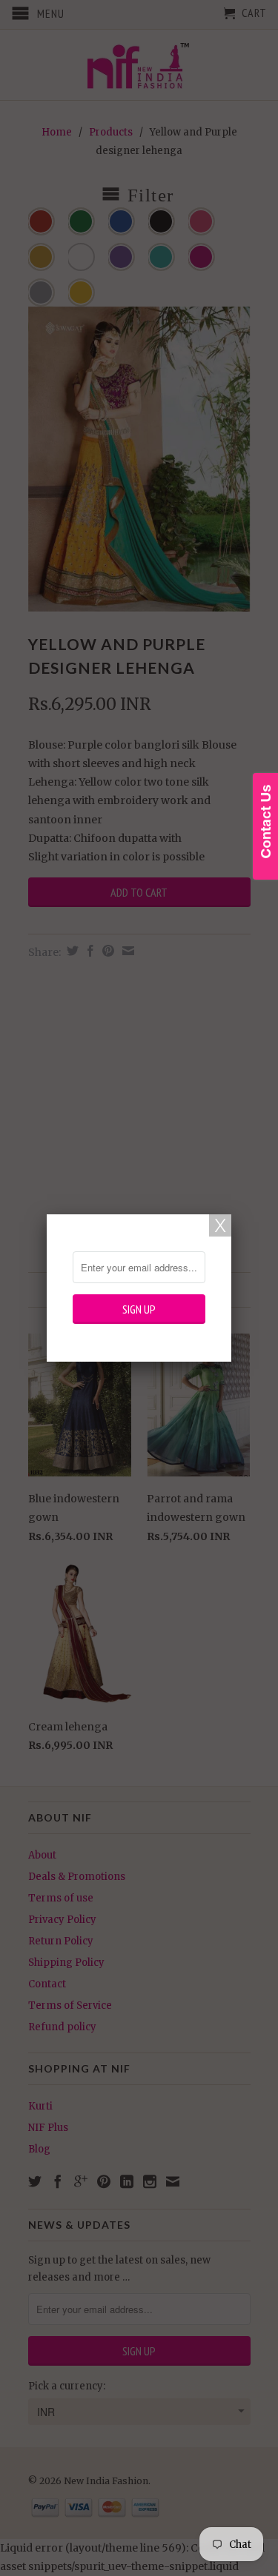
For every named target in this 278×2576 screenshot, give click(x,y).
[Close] (220, 1225)
